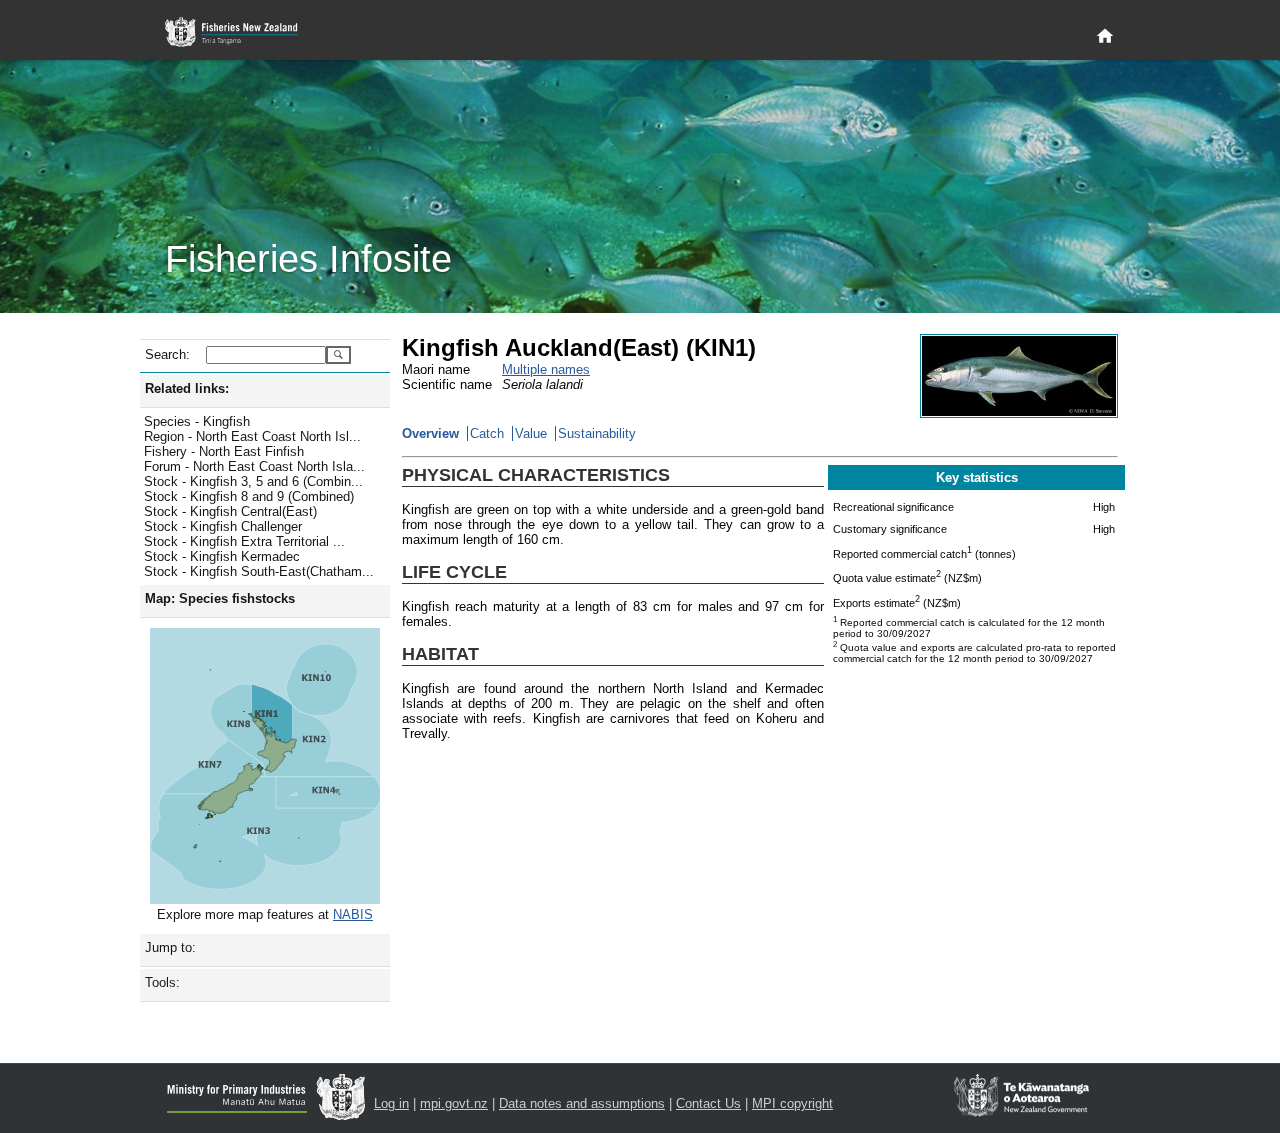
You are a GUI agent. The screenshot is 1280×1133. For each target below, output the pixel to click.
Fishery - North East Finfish (224, 451)
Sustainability (597, 433)
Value (531, 433)
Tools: (162, 982)
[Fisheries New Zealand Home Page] (242, 32)
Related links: (187, 388)
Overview (430, 433)
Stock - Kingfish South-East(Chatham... (259, 571)
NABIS (353, 914)
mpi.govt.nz (454, 1103)
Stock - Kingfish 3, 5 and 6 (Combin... (253, 481)
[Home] (1105, 37)
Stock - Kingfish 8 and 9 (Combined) (249, 496)
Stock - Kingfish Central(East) (230, 511)
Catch (487, 433)
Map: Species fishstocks (220, 598)
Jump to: (170, 947)
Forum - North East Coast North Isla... (254, 466)
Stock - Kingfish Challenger (223, 526)
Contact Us (708, 1103)
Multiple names (546, 369)
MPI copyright (792, 1103)
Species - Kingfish (197, 421)
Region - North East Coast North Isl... (252, 436)
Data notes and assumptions (582, 1103)
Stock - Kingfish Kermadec (222, 556)
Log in (391, 1103)
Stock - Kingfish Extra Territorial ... (244, 541)
